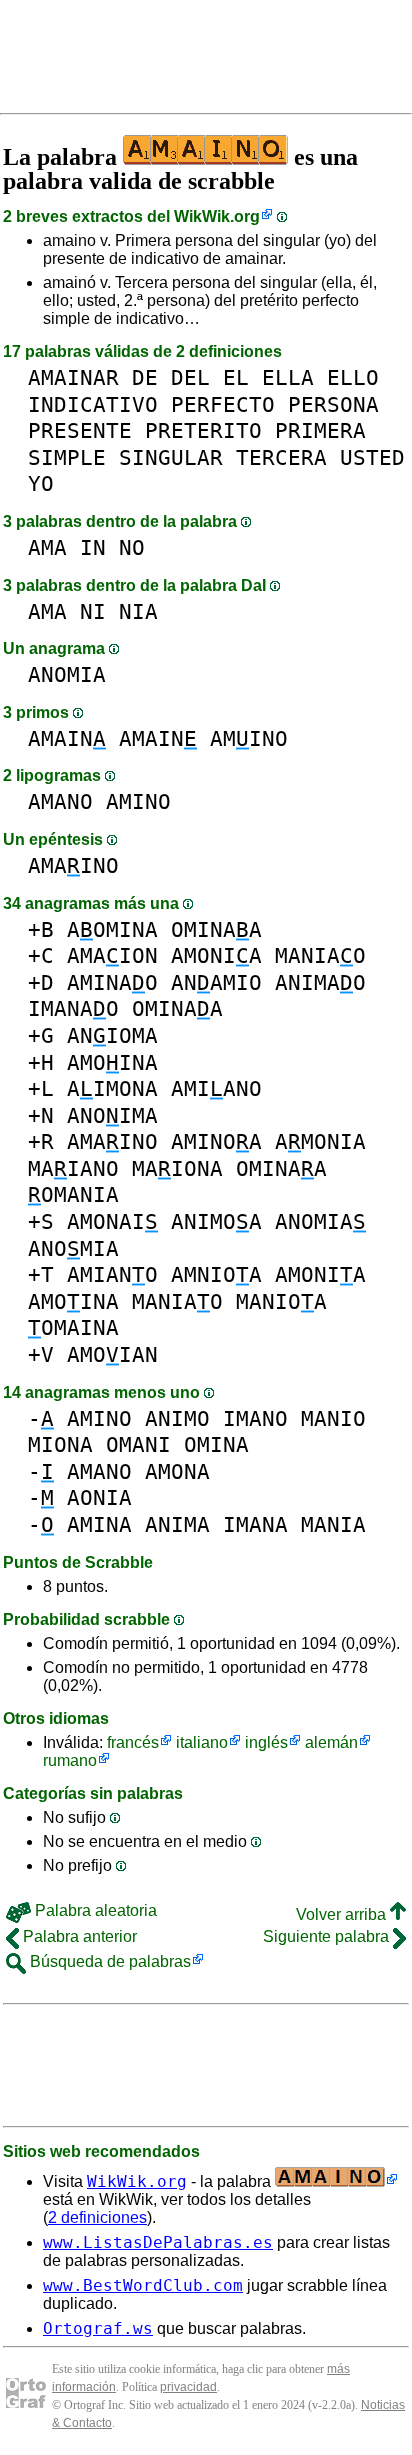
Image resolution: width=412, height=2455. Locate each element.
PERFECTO (223, 404)
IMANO (255, 1418)
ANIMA (177, 1524)
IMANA (255, 1524)
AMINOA (216, 1141)
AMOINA (112, 1062)
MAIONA (177, 1168)
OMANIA (73, 1194)
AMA (47, 547)
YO (41, 483)
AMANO (60, 801)
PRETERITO (203, 430)
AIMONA (112, 1088)
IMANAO (73, 1008)
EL (236, 377)
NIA (138, 611)
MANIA (333, 1524)
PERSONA (333, 404)
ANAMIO (216, 982)
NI (93, 611)
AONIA (99, 1497)
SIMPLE (67, 457)
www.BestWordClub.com (143, 2285)
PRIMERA (320, 430)
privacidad (188, 2387)
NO (132, 547)
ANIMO (177, 1418)
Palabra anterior (78, 1936)
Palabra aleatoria (94, 1910)
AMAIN (67, 738)
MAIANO (73, 1168)
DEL (190, 377)
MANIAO (320, 955)
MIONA (60, 1444)
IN (93, 547)
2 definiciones (97, 2217)
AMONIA (216, 955)
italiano (202, 1742)
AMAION (112, 955)
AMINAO (112, 982)
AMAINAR (73, 377)
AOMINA (112, 929)
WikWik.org (217, 216)
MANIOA (281, 1301)
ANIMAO (320, 982)
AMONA (177, 1471)
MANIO (333, 1418)
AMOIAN (112, 1354)
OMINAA (216, 929)
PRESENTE (80, 430)
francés (133, 1742)
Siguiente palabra (328, 1936)
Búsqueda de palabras (108, 1961)
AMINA (99, 1524)
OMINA (216, 1444)
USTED (372, 457)
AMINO (249, 738)
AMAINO (73, 865)
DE (145, 377)
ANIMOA (216, 1221)
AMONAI (112, 1221)
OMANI (138, 1444)
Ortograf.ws (98, 2328)
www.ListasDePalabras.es (158, 2242)
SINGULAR (171, 457)
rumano (70, 1760)
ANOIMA (112, 1115)
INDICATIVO (93, 404)
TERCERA (281, 457)
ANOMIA (67, 674)
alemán (331, 1742)
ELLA (288, 377)
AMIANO (216, 1088)
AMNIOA (216, 1274)
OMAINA (73, 1327)
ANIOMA (112, 1035)
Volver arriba (343, 1914)
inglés (266, 1742)
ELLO (353, 377)
